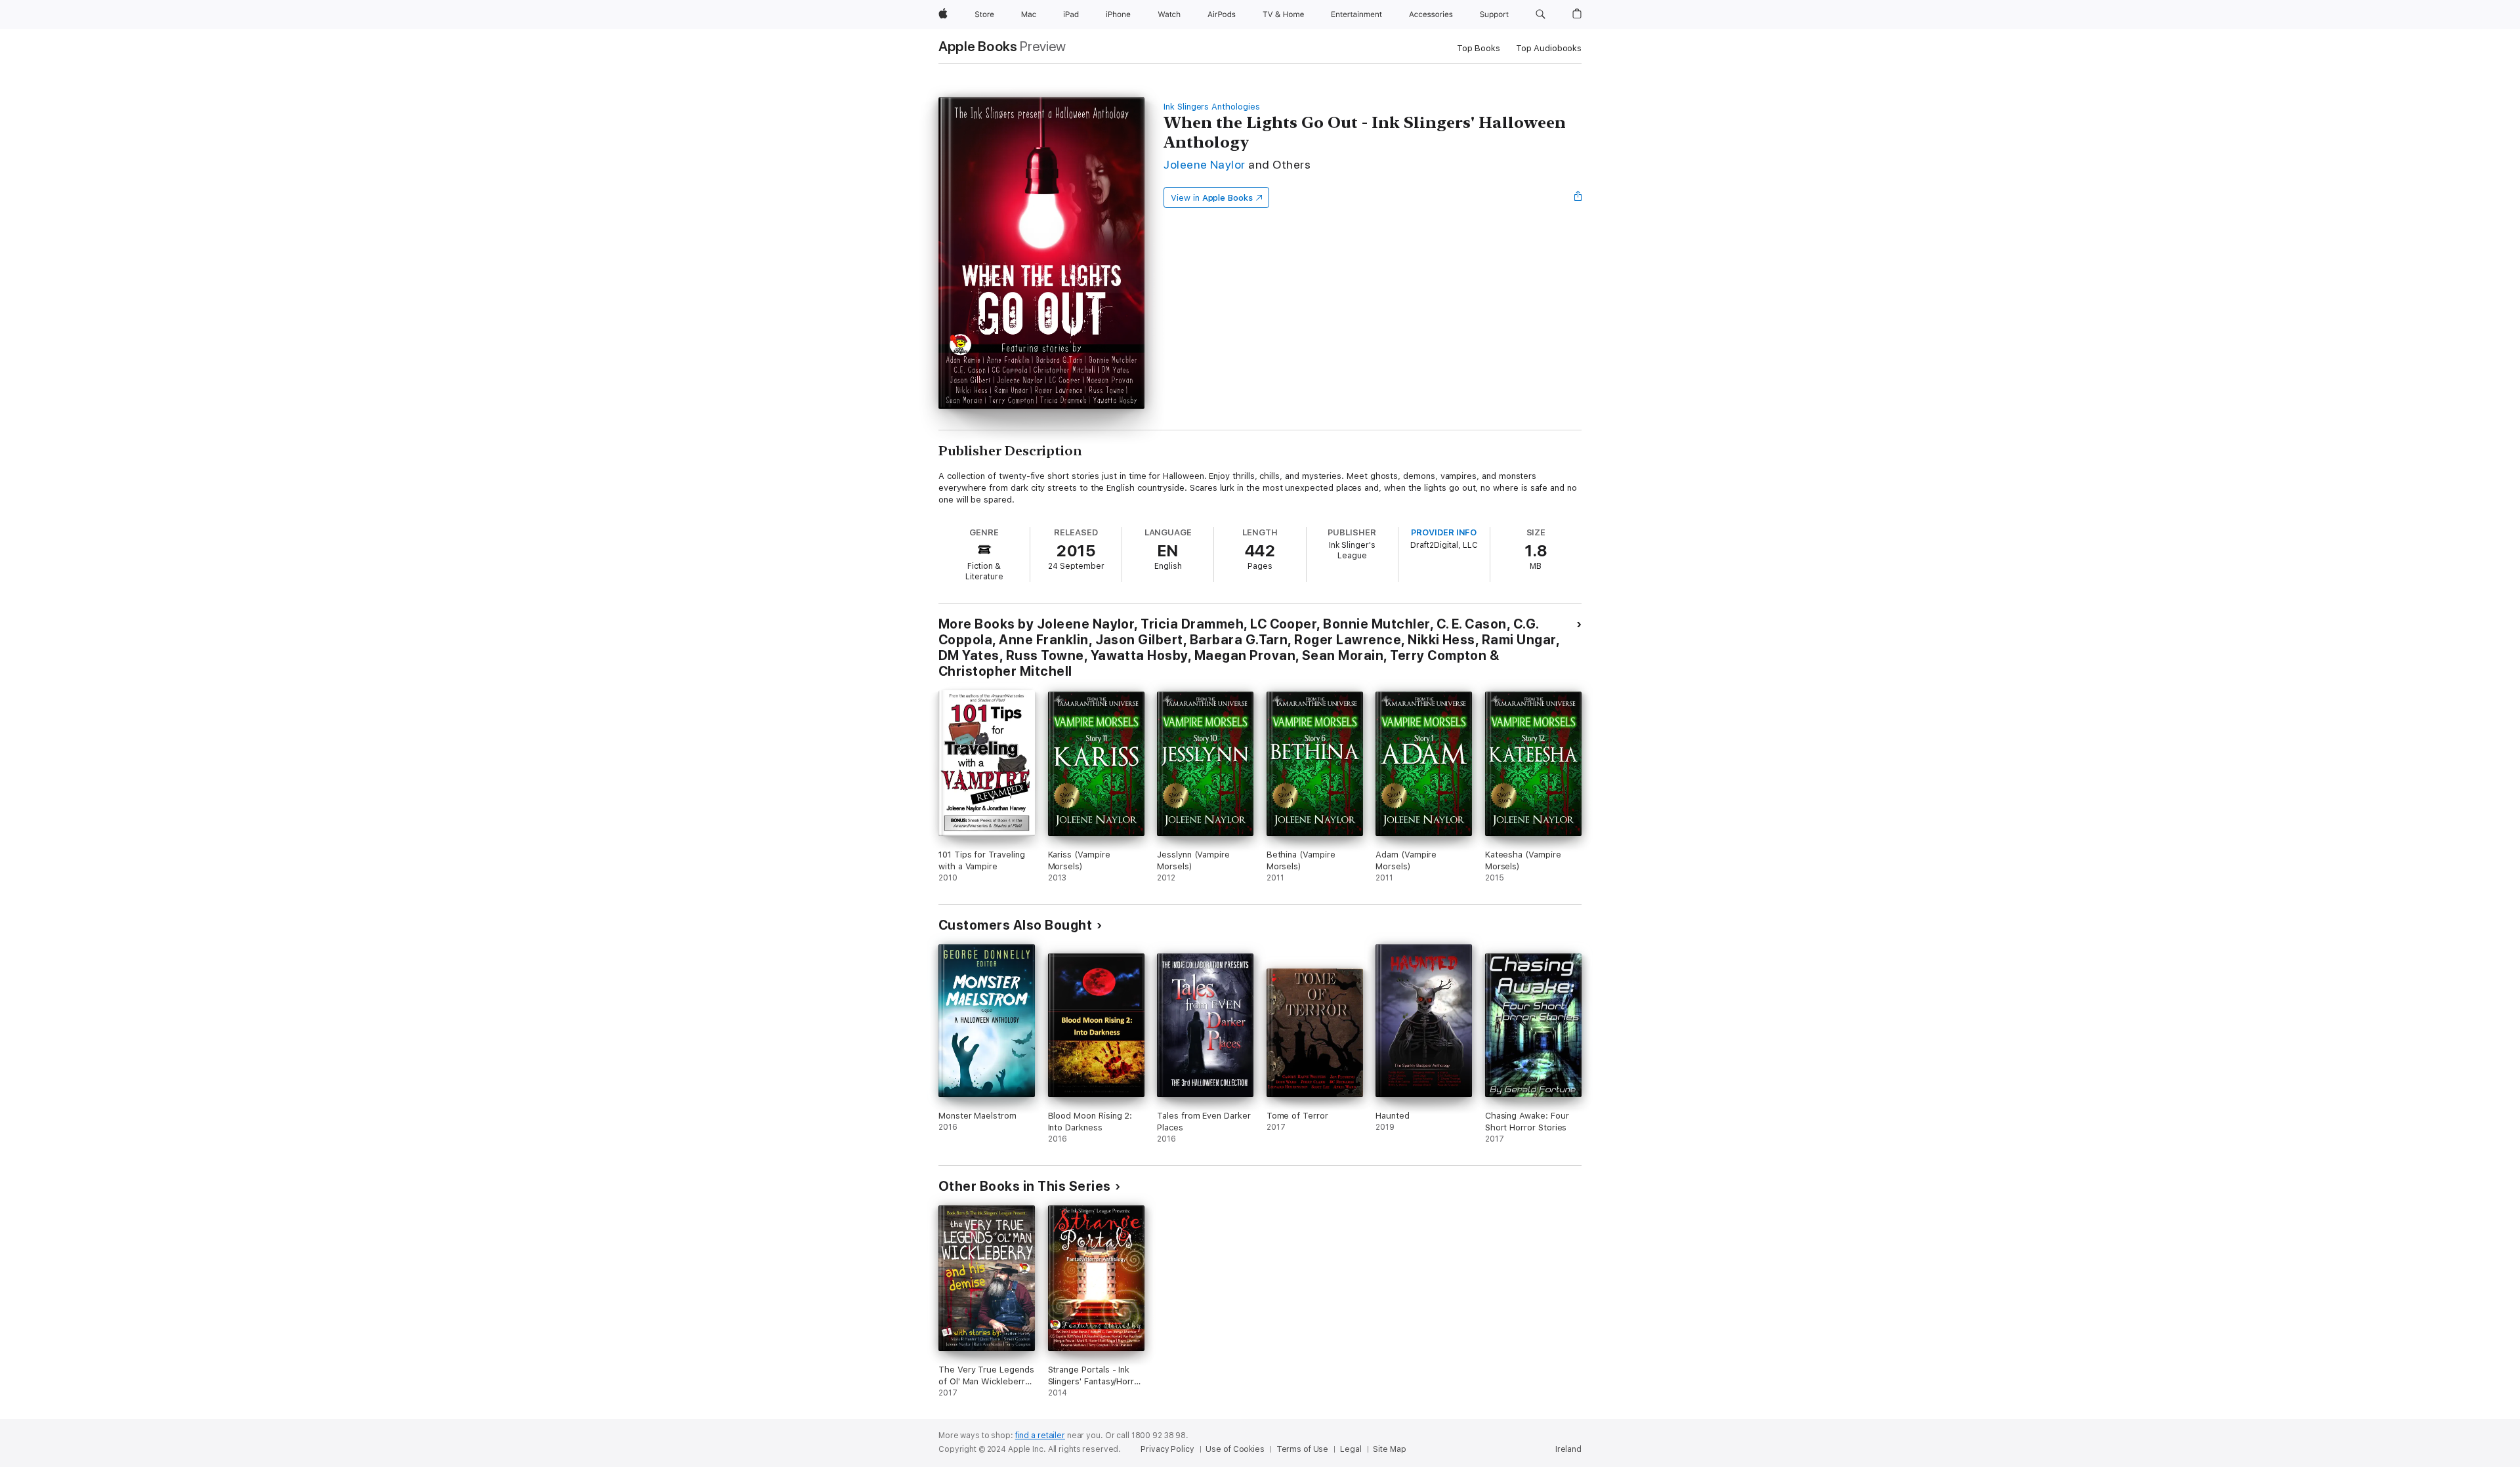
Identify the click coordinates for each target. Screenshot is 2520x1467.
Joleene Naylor (1205, 164)
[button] (1541, 14)
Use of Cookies (1235, 1449)
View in (1212, 198)
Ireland (1568, 1449)
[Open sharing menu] (1578, 197)
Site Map (1389, 1449)
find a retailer (1040, 1436)
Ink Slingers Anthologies (1211, 107)
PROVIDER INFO (1444, 532)
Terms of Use (1303, 1449)
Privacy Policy (1167, 1449)
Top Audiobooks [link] (1549, 48)
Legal (1351, 1449)
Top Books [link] (1479, 48)
